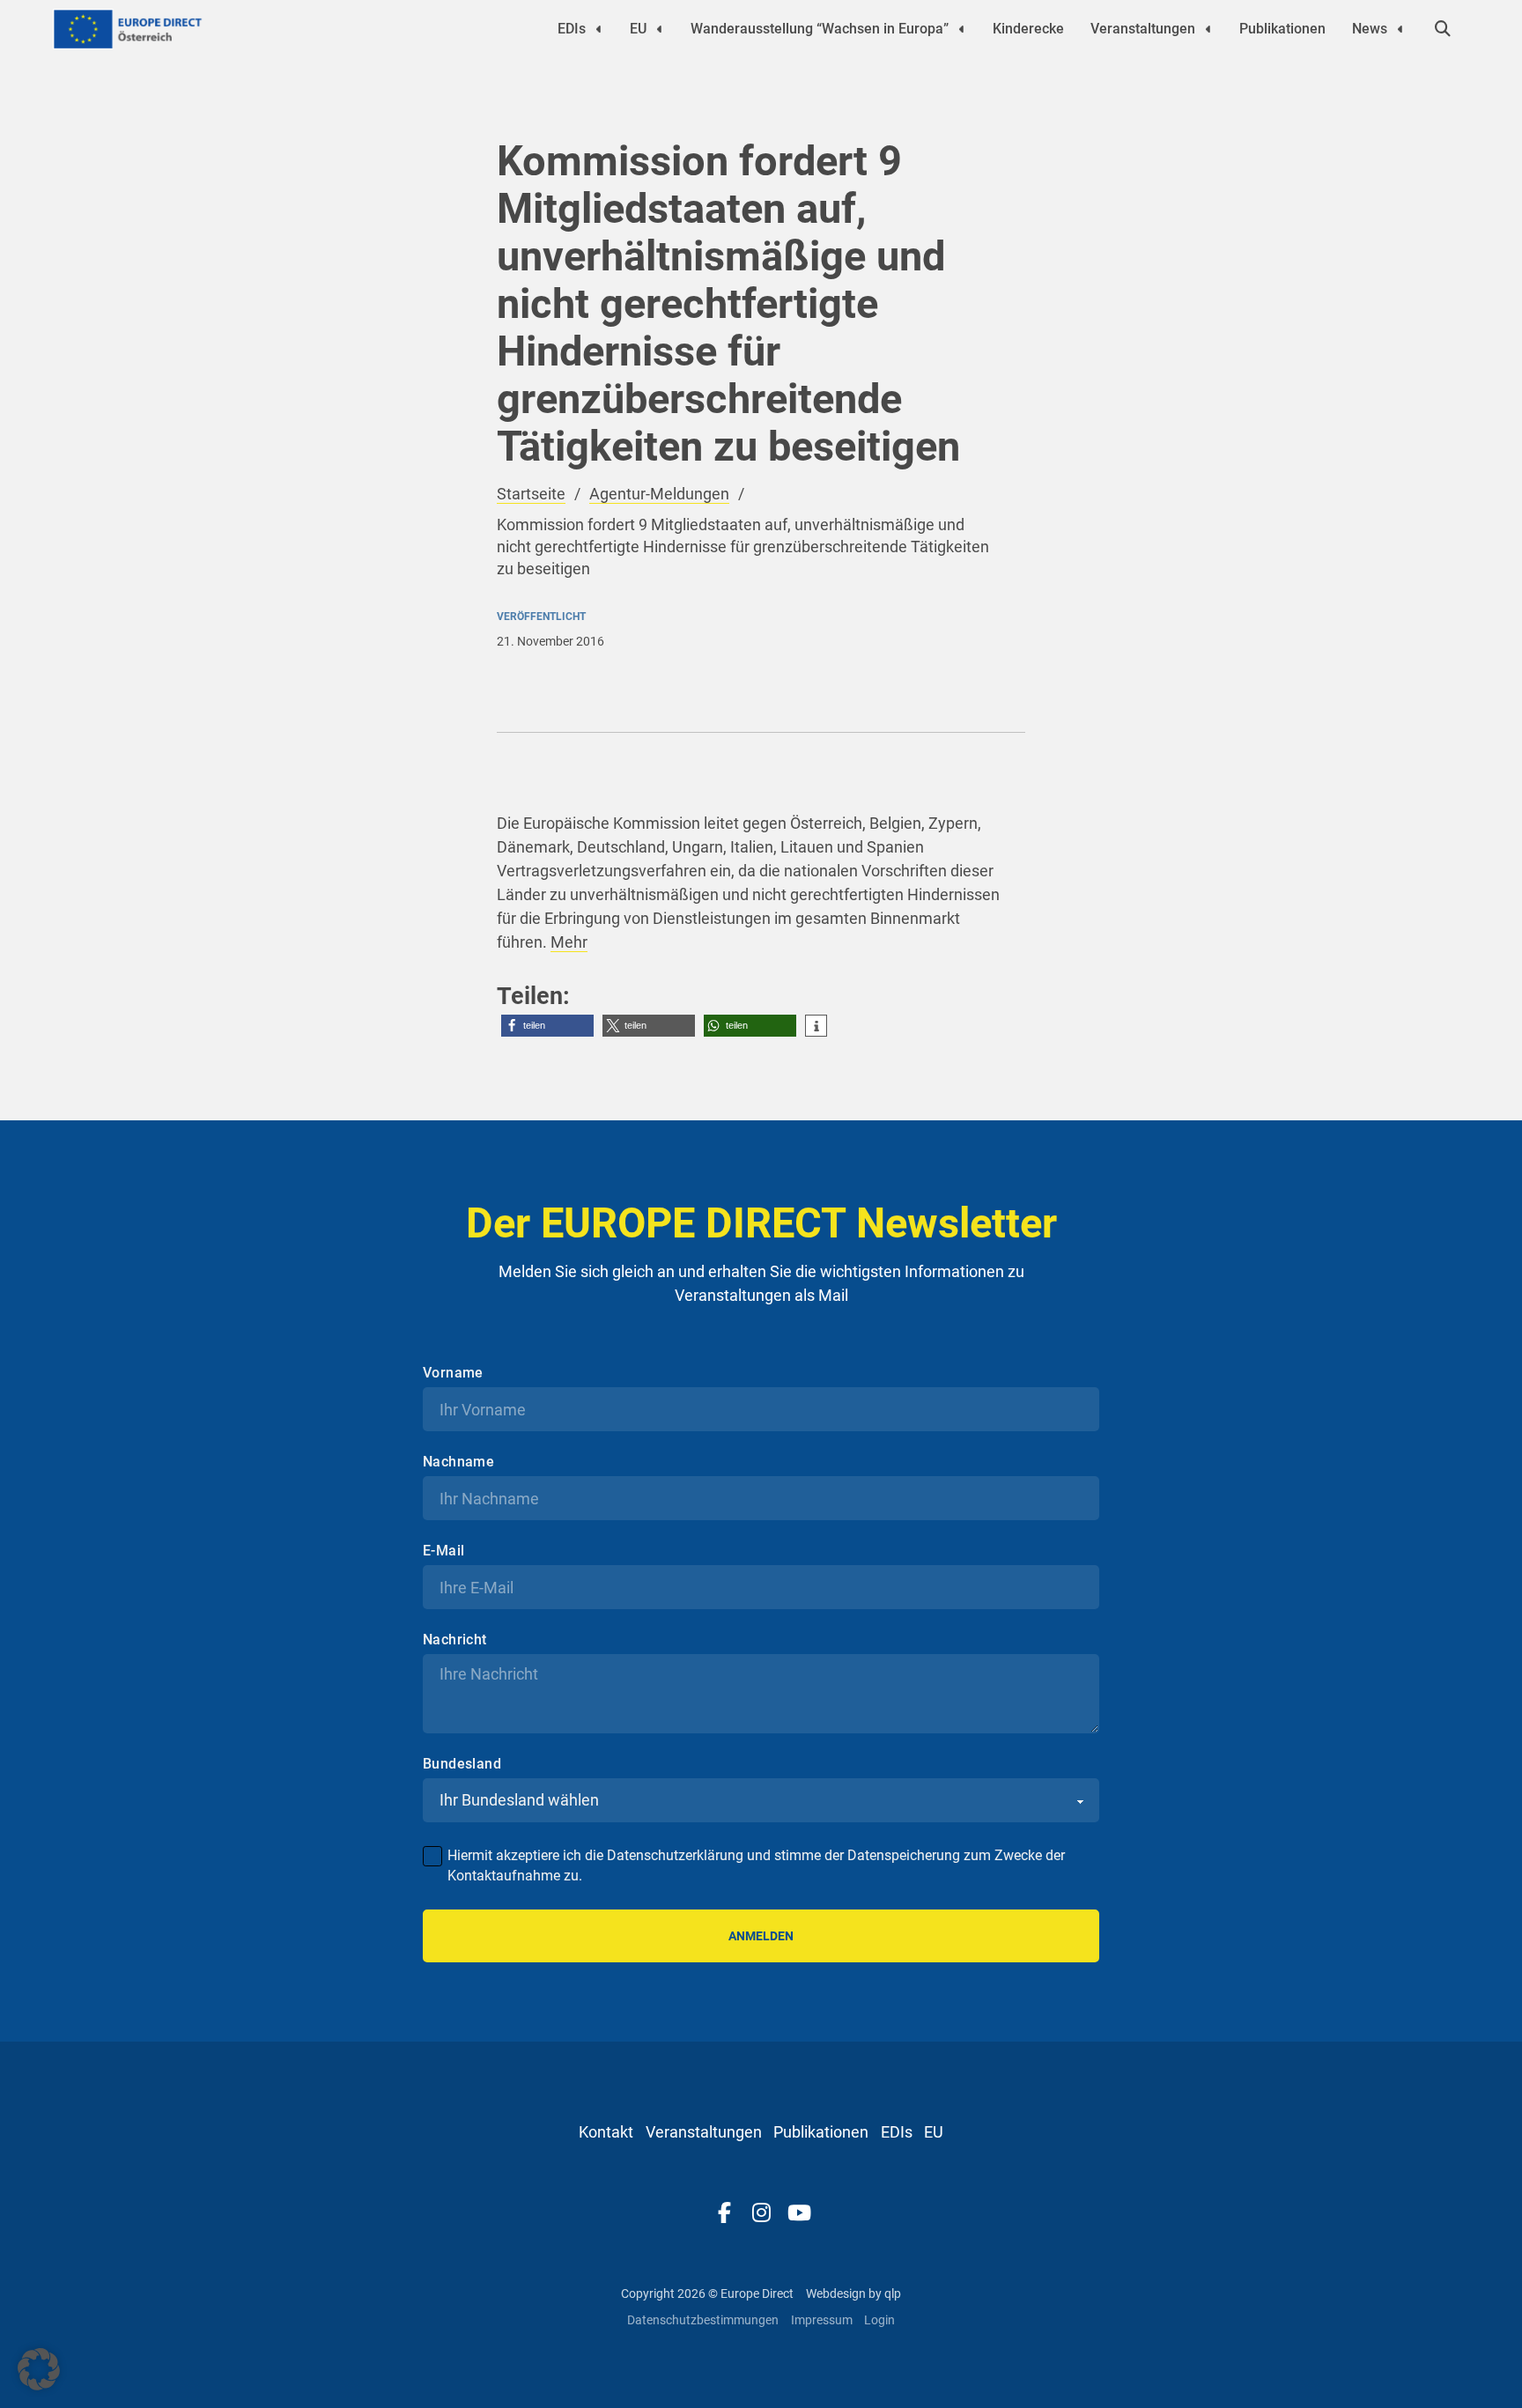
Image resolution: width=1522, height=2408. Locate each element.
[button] (547, 1026)
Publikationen (1282, 29)
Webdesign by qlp (853, 2294)
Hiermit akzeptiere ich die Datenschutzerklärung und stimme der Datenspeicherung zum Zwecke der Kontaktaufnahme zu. (756, 1865)
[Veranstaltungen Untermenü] (1208, 29)
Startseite (531, 494)
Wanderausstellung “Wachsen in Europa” (820, 29)
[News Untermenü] (1400, 29)
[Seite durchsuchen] (1443, 29)
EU (638, 29)
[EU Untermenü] (660, 29)
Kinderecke (1028, 29)
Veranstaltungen (1143, 29)
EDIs (572, 29)
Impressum (822, 2320)
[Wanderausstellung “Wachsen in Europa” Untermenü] (962, 29)
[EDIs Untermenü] (599, 29)
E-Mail (443, 1551)
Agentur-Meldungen (659, 494)
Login (879, 2320)
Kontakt (606, 2132)
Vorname (453, 1373)
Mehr (569, 942)
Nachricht (455, 1640)
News (1370, 29)
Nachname (458, 1462)
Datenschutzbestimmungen (703, 2320)
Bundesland (462, 1764)
